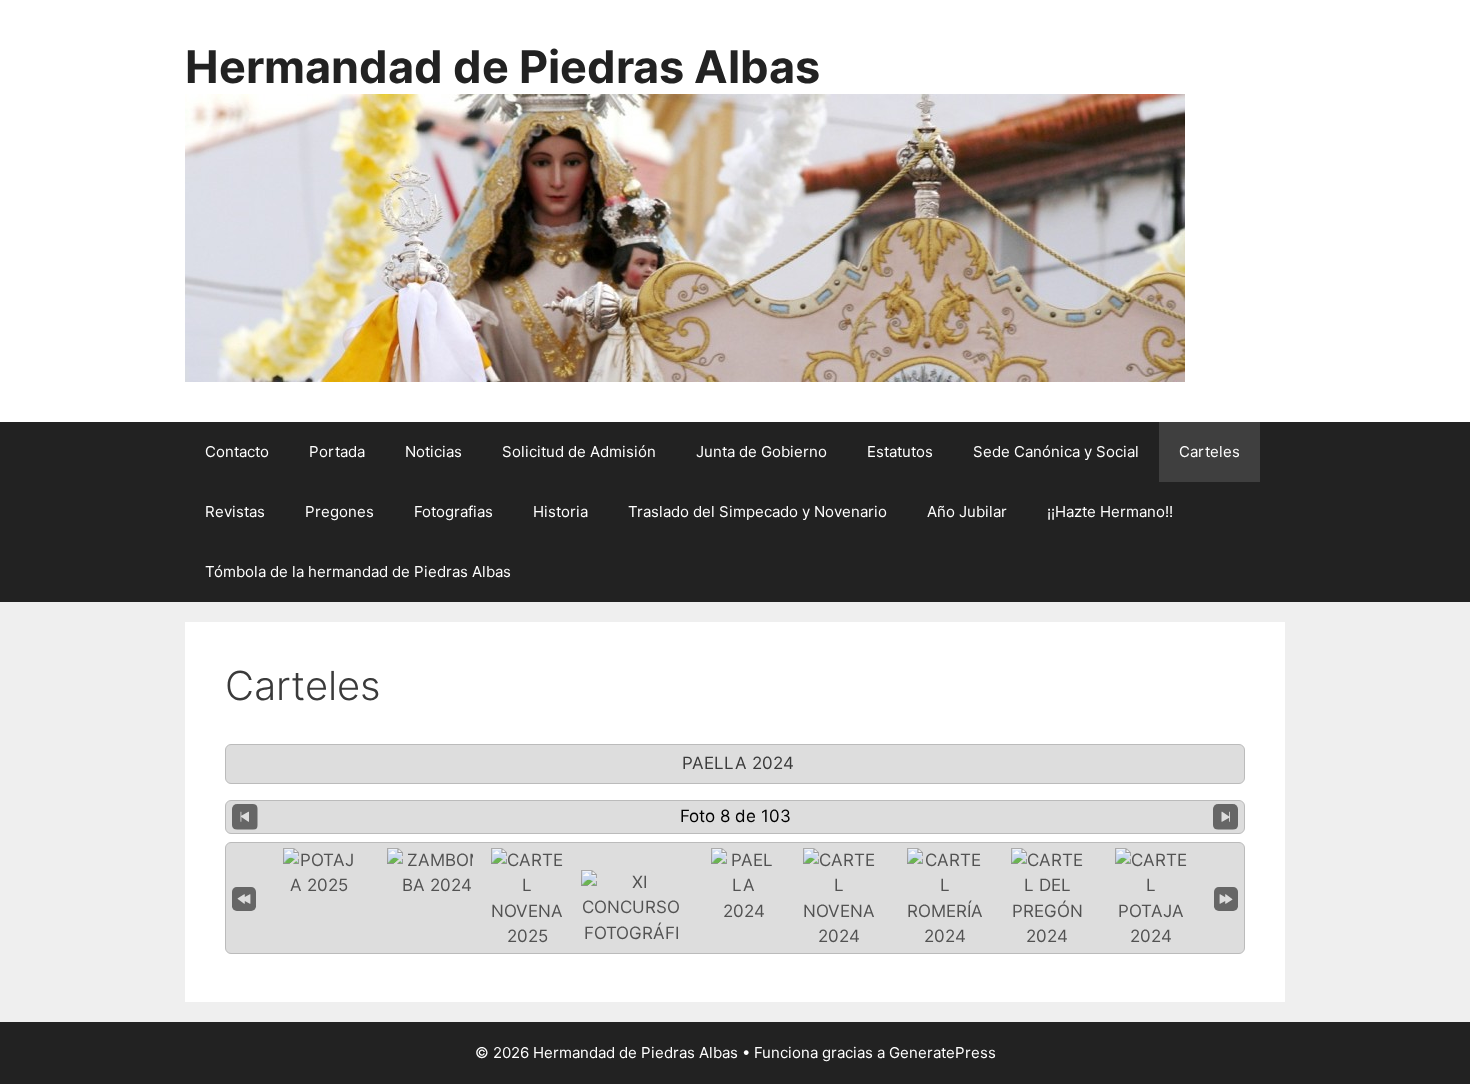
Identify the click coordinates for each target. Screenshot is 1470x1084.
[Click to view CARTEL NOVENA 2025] (527, 899)
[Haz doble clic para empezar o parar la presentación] (743, 886)
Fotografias (453, 511)
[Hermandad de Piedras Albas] (685, 237)
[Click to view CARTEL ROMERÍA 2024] (945, 899)
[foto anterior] (245, 817)
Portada (337, 451)
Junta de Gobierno (761, 451)
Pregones (339, 511)
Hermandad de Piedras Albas (502, 66)
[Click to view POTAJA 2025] (319, 873)
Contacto (237, 451)
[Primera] (244, 897)
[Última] (1226, 897)
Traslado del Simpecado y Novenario (757, 511)
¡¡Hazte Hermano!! (1110, 511)
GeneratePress (942, 1052)
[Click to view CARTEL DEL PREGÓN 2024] (1047, 899)
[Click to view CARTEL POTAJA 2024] (1151, 899)
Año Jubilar (967, 511)
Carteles (1209, 451)
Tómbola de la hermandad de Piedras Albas (358, 571)
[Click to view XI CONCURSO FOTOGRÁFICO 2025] (631, 921)
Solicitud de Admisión (579, 451)
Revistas (235, 511)
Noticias (433, 451)
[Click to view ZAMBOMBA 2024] (437, 873)
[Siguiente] (1226, 817)
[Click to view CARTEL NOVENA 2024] (839, 899)
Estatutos (900, 451)
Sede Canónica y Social (1056, 451)
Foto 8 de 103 (735, 816)
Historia (560, 511)
